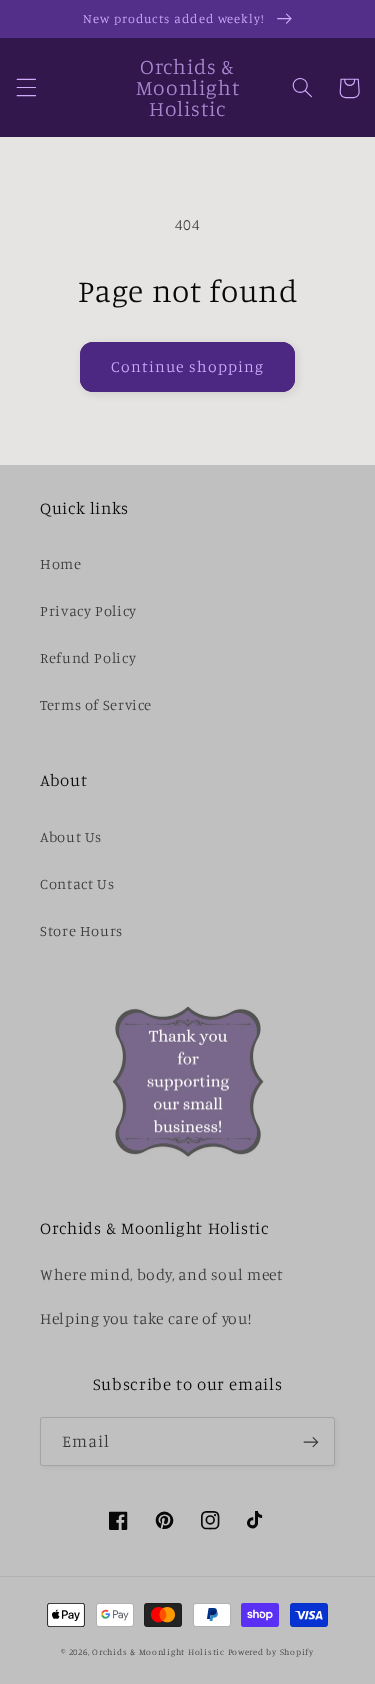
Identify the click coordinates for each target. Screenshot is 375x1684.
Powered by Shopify (271, 1651)
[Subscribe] (311, 1441)
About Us (71, 836)
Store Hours (81, 930)
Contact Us (77, 883)
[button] (26, 88)
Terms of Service (96, 704)
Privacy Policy (88, 610)
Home (61, 563)
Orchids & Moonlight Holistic (158, 1651)
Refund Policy (88, 657)
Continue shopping (187, 366)
